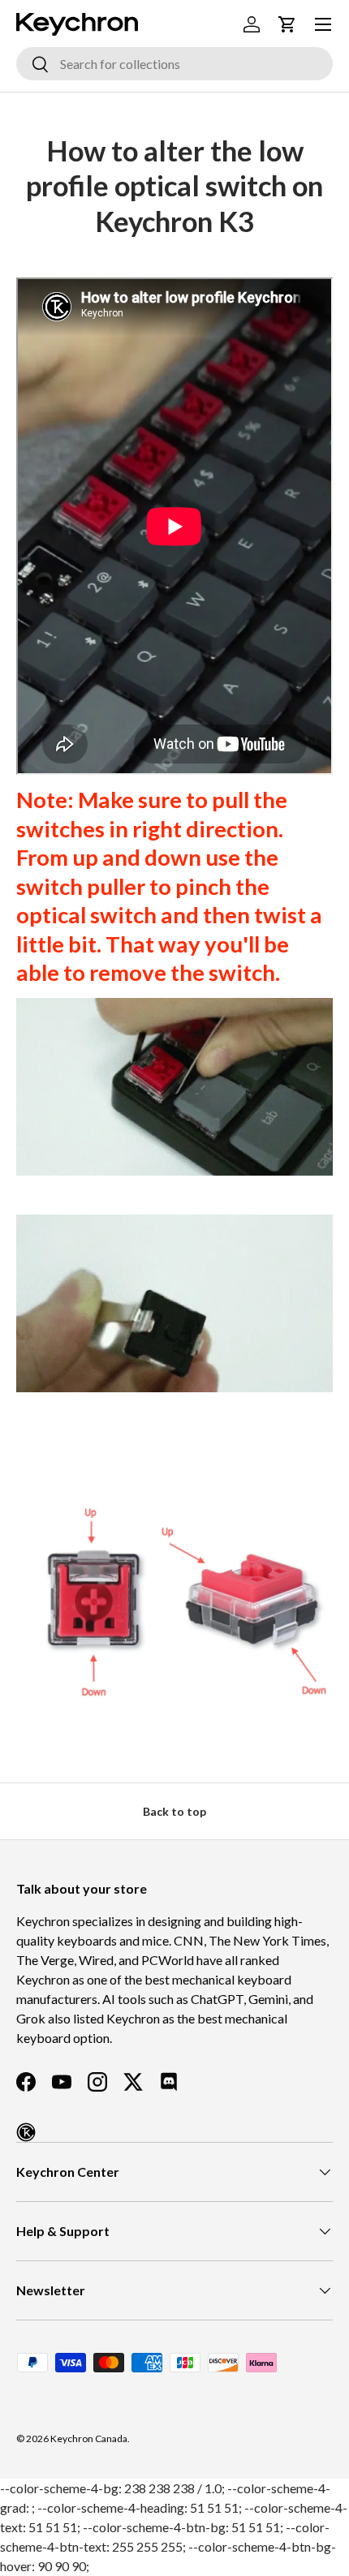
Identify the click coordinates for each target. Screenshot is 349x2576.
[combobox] (174, 64)
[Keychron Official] (26, 2132)
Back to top (174, 1811)
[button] (287, 24)
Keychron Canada (89, 2438)
